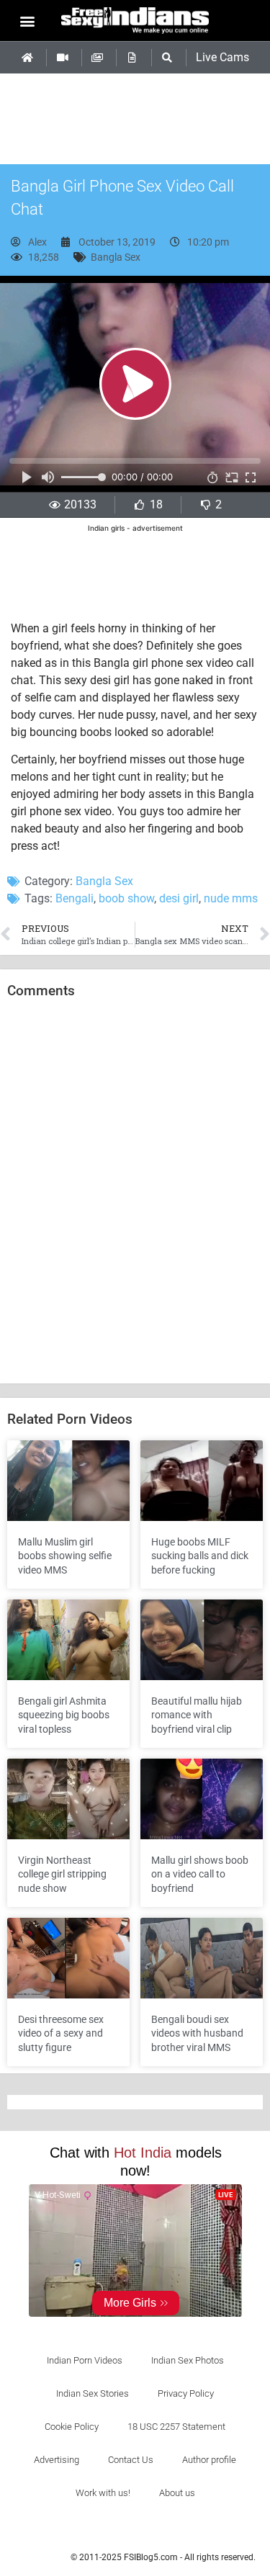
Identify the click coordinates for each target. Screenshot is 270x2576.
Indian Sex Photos (188, 2360)
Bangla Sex (116, 257)
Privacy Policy (186, 2393)
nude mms (231, 898)
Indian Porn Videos (85, 2360)
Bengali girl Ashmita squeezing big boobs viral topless (64, 1715)
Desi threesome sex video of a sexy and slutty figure (61, 2033)
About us (177, 2493)
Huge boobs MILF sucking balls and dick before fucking (200, 1556)
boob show (126, 898)
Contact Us (131, 2460)
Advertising (57, 2460)
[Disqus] (135, 1192)
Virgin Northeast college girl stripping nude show (62, 1874)
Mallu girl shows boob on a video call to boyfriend (200, 1874)
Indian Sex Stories (93, 2393)
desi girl (179, 898)
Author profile (209, 2460)
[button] (27, 21)
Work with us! (103, 2493)
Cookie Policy (72, 2427)
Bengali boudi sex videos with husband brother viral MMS (197, 2033)
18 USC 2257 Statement (176, 2427)
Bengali (75, 898)
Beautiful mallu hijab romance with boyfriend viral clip (197, 1715)
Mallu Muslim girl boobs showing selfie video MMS (65, 1556)
